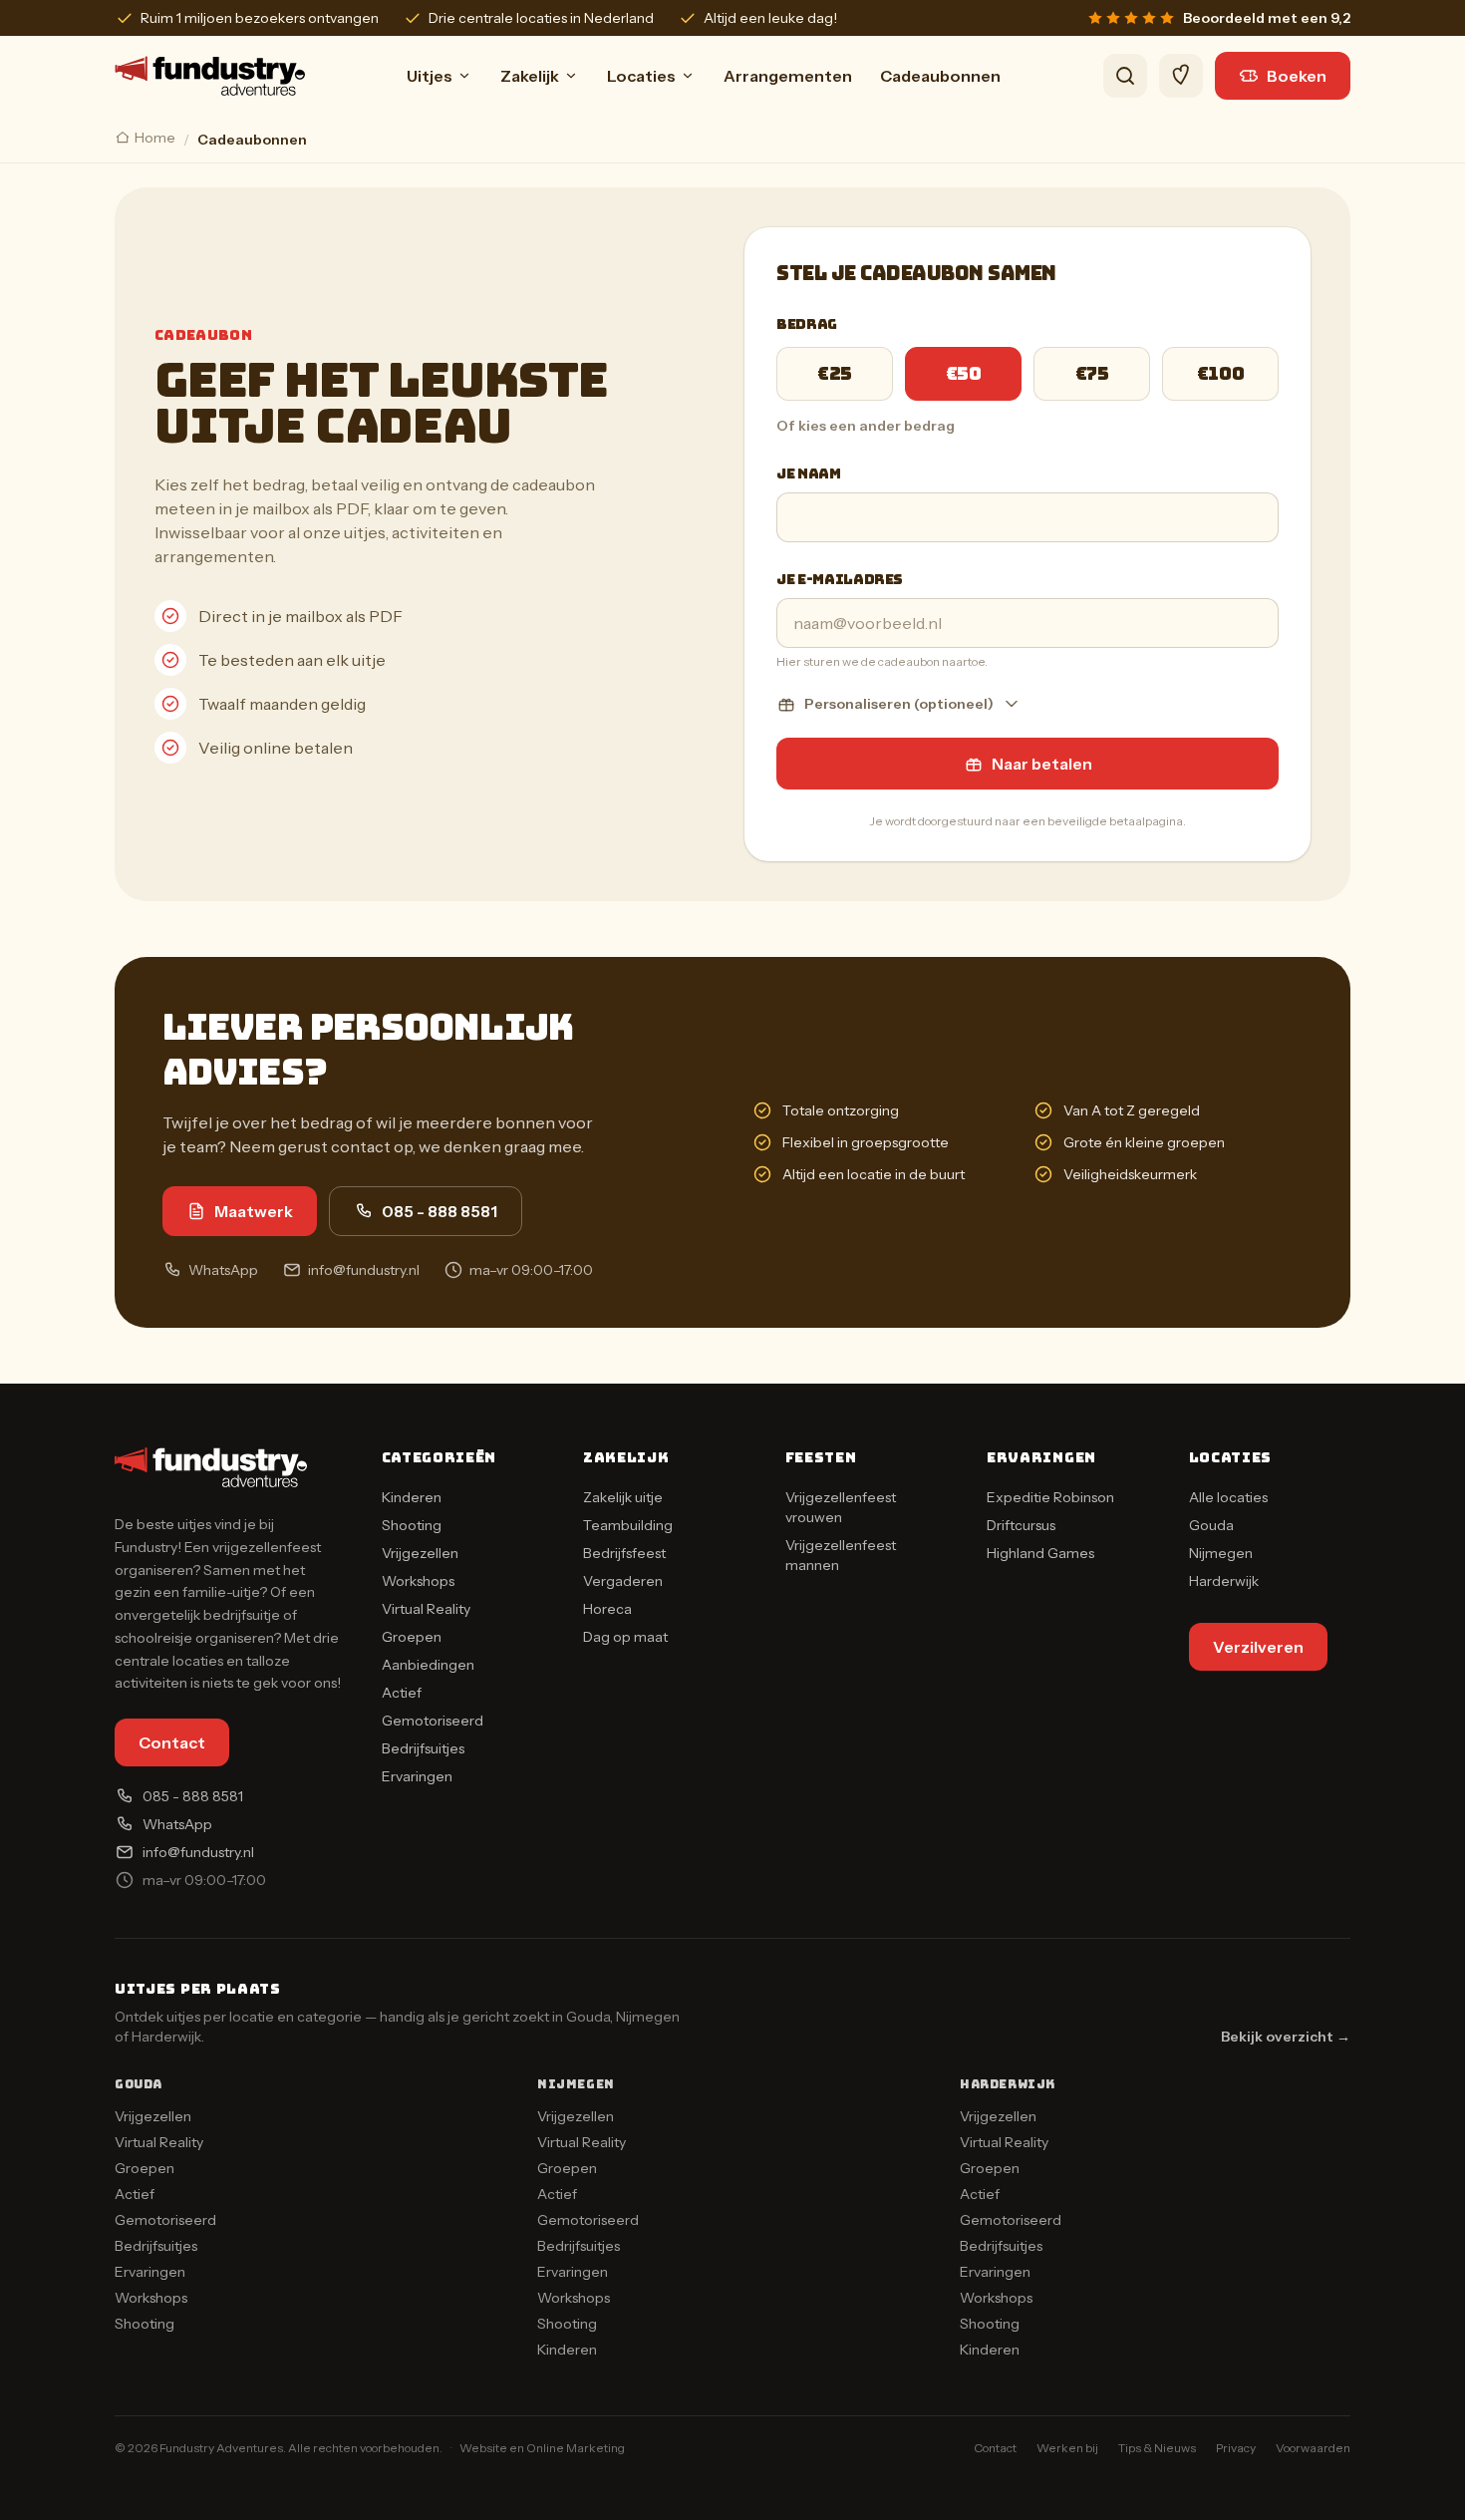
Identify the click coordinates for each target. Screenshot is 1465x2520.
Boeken (1297, 76)
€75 (1092, 373)
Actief (402, 1693)
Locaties (641, 76)
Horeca (607, 1609)
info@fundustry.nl (364, 1270)
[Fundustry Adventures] (210, 76)
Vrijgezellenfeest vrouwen (841, 1507)
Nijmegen (1221, 1553)
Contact (172, 1742)
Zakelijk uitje (623, 1497)
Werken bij (1067, 2448)
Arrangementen (788, 76)
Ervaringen (417, 1776)
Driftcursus (1021, 1525)
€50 (964, 373)
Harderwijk (1224, 1581)
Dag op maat (625, 1637)
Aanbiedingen (428, 1665)
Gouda (1211, 1525)
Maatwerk (254, 1211)
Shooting (412, 1525)
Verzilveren (1258, 1647)
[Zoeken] (1125, 76)
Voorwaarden (1313, 2448)
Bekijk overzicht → (1286, 2037)
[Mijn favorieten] (1181, 76)
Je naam (809, 473)
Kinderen (412, 1497)
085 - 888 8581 (439, 1211)
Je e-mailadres (840, 579)
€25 (835, 373)
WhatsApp (223, 1270)
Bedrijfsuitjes (423, 1748)
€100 (1220, 373)
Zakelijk (530, 76)
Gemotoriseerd (433, 1721)
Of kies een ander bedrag (866, 426)
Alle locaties (1228, 1497)
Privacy (1236, 2448)
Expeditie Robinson (1050, 1497)
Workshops (418, 1581)
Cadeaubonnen (940, 76)
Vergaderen (623, 1581)
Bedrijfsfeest (624, 1553)
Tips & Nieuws (1157, 2448)
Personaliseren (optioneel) (899, 704)
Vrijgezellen (420, 1553)
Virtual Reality (426, 1609)
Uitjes (430, 76)
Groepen (412, 1637)
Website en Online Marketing (542, 2448)
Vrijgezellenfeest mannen (841, 1555)
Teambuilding (628, 1525)
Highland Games (1040, 1553)
